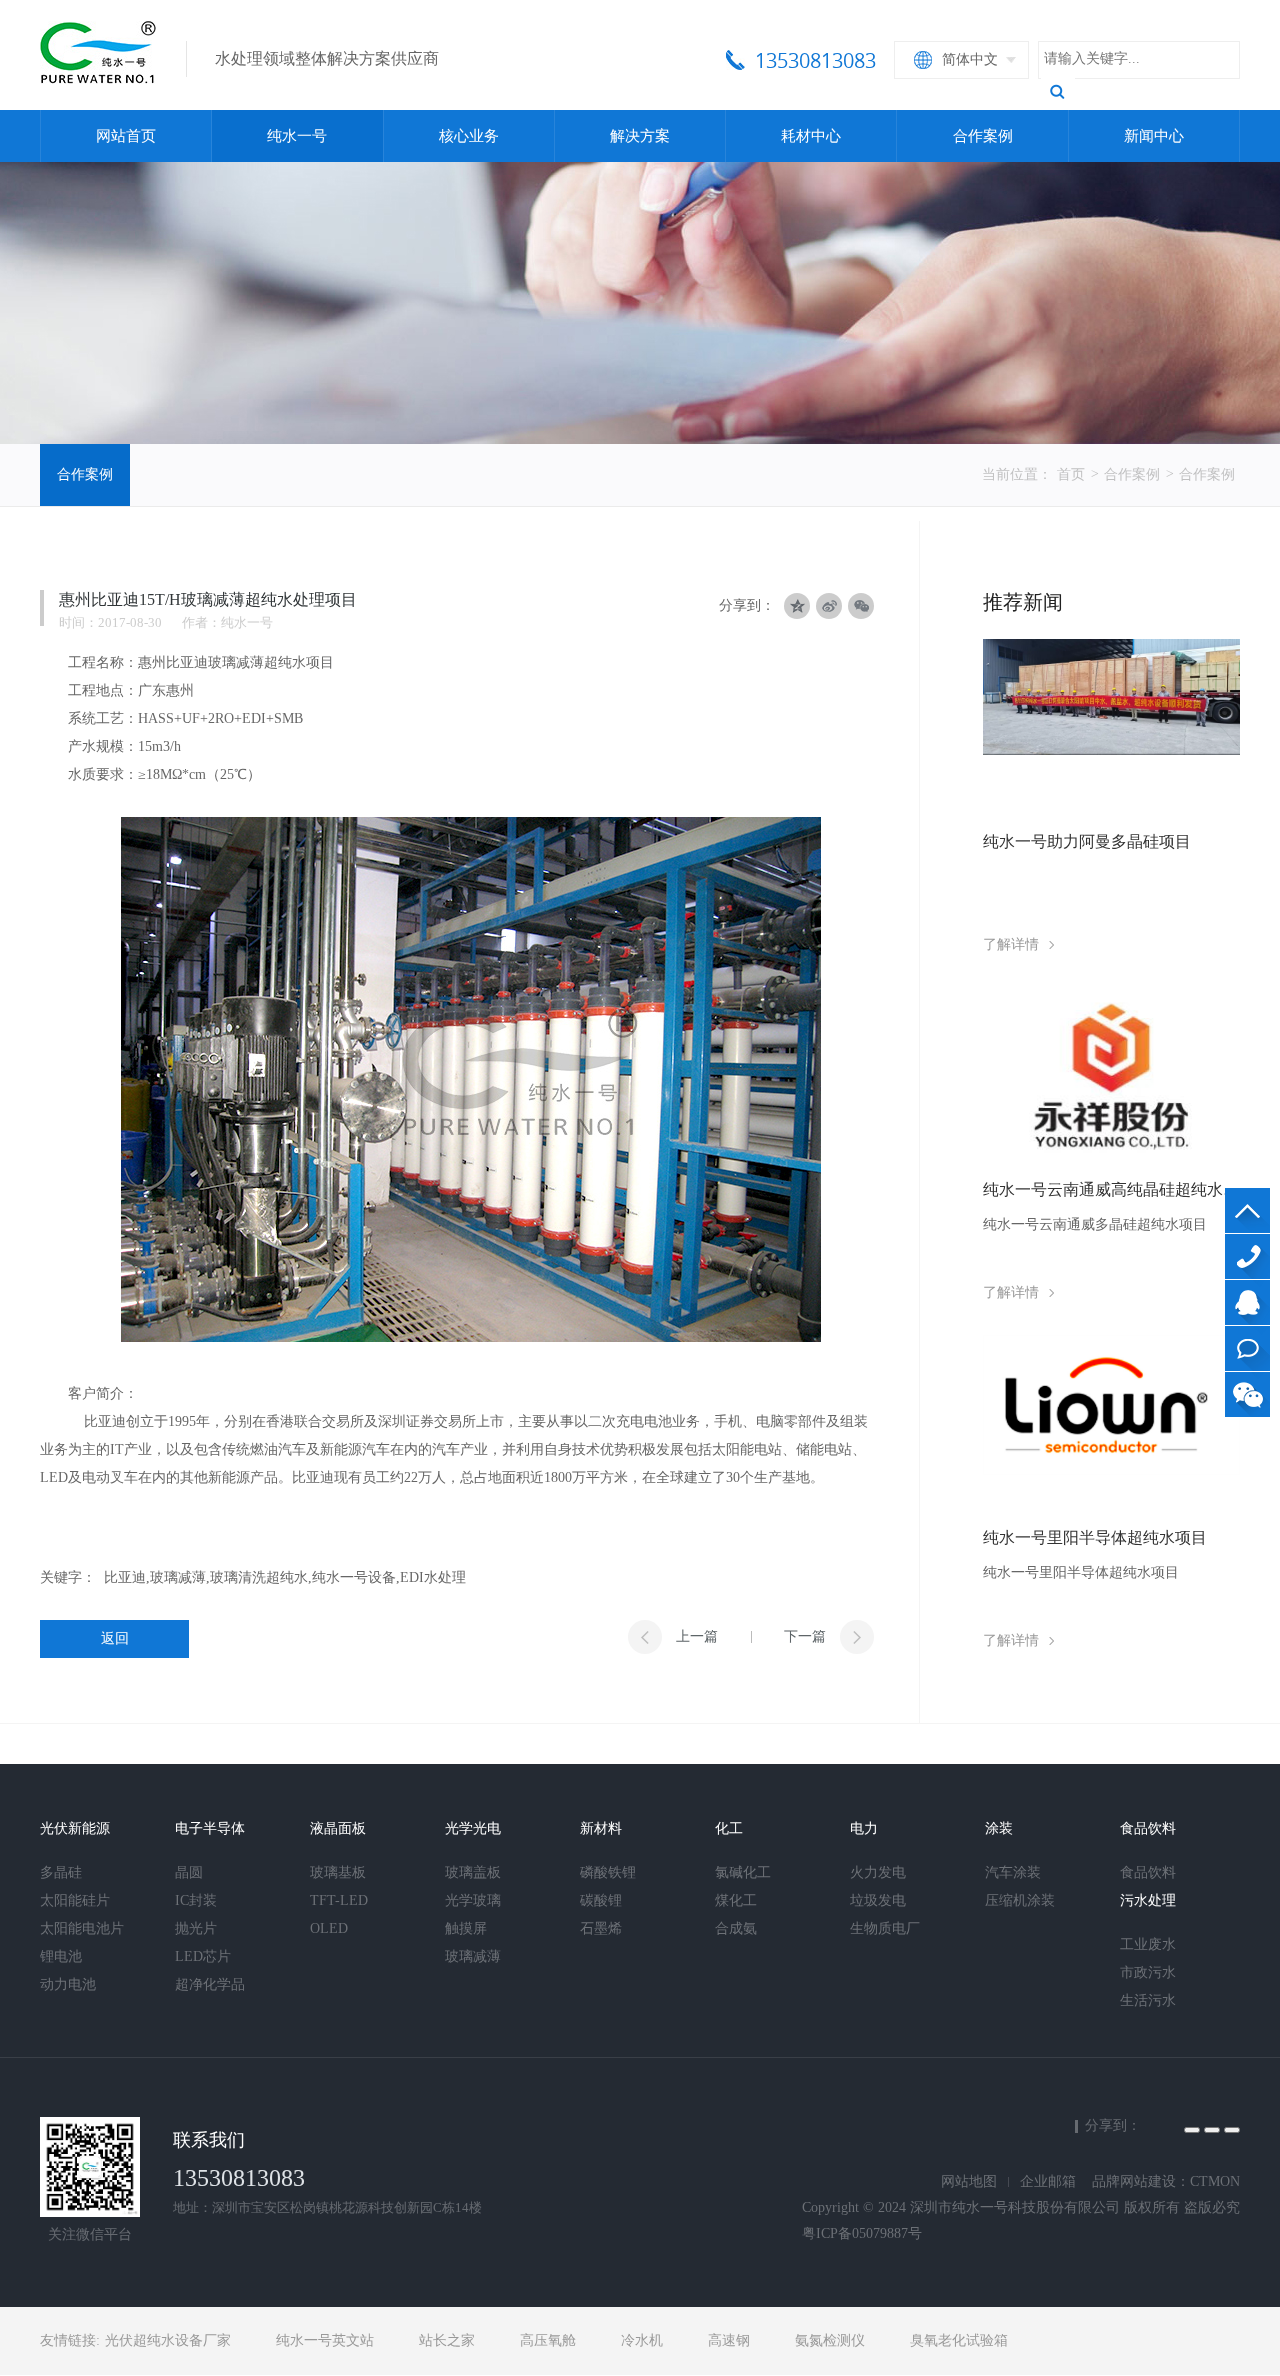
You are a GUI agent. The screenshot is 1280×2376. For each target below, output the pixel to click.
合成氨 (736, 1928)
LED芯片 (203, 1956)
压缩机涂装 (1020, 1900)
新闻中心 (1154, 136)
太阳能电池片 (82, 1928)
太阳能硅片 (75, 1900)
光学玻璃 (473, 1900)
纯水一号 (297, 136)
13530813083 (1247, 1256)
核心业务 (469, 136)
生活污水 (1148, 2000)
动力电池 (68, 1984)
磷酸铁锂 (608, 1872)
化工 (729, 1828)
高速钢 (729, 2340)
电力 (864, 1828)
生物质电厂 (885, 1928)
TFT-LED (339, 1900)
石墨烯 (601, 1928)
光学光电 (473, 1828)
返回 (115, 1638)
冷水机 (642, 2340)
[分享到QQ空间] (1192, 2130)
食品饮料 (1148, 1828)
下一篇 (805, 1636)
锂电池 (61, 1956)
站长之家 (447, 2340)
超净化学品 (210, 1984)
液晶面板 (338, 1828)
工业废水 (1148, 1944)
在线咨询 (1247, 1348)
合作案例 (983, 136)
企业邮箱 (1048, 2181)
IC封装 (196, 1900)
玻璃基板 (338, 1872)
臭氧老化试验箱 (959, 2340)
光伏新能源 (75, 1828)
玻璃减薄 (473, 1956)
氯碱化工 (743, 1872)
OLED (329, 1928)
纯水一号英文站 (325, 2340)
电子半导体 (210, 1828)
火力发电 (878, 1872)
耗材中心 (811, 136)
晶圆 (189, 1872)
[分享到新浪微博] (1212, 2130)
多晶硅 (61, 1872)
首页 (1071, 474)
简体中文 (970, 59)
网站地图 (969, 2181)
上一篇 (697, 1636)
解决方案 (640, 136)
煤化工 (736, 1900)
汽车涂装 (1013, 1872)
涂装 (999, 1828)
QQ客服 (1247, 1302)
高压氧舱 (548, 2340)
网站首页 (126, 136)
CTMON (1215, 2181)
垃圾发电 (878, 1900)
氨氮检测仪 (830, 2340)
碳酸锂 (601, 1900)
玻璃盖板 (473, 1872)
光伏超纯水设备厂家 (168, 2340)
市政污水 (1148, 1972)
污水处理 (1148, 1900)
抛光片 (196, 1928)
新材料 (601, 1828)
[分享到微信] (861, 606)
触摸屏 (466, 1928)
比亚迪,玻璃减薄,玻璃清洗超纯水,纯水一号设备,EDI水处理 (285, 1577)
